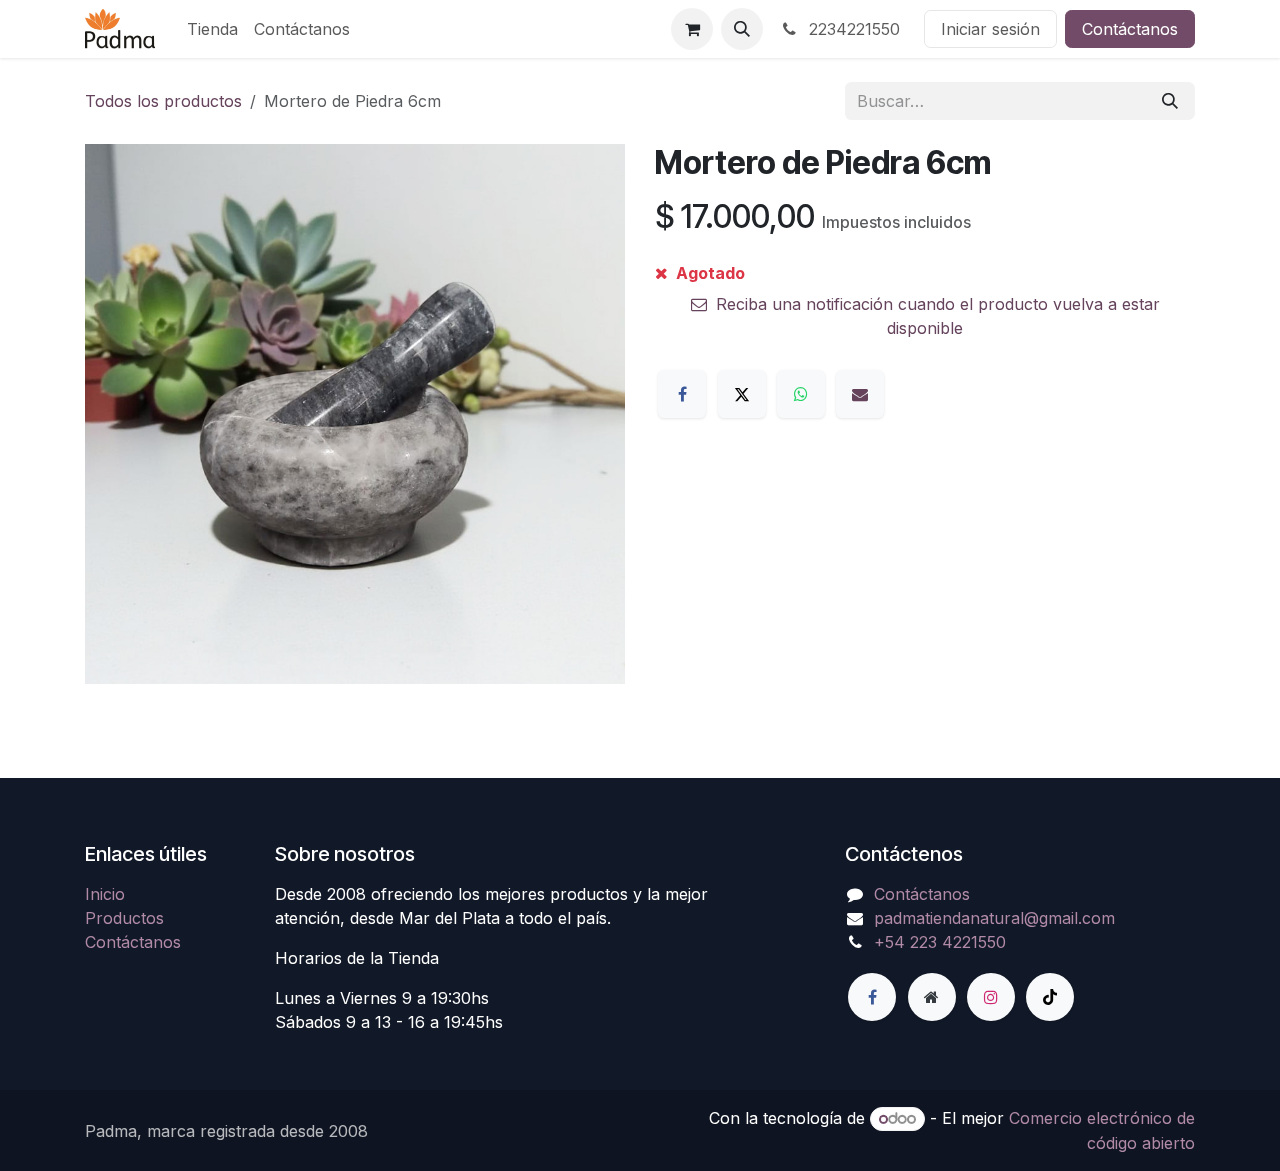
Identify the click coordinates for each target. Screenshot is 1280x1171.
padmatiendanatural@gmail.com (994, 918)
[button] (742, 29)
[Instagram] (991, 997)
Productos (124, 918)
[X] (742, 394)
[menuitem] (212, 29)
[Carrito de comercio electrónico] (692, 29)
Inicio (105, 894)
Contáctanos (1130, 29)
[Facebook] (682, 394)
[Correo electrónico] (860, 394)
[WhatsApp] (801, 394)
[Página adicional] (932, 997)
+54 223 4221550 (940, 942)
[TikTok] (1050, 997)
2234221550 (852, 29)
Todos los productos (163, 101)
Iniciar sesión (990, 29)
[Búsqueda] (1170, 101)
